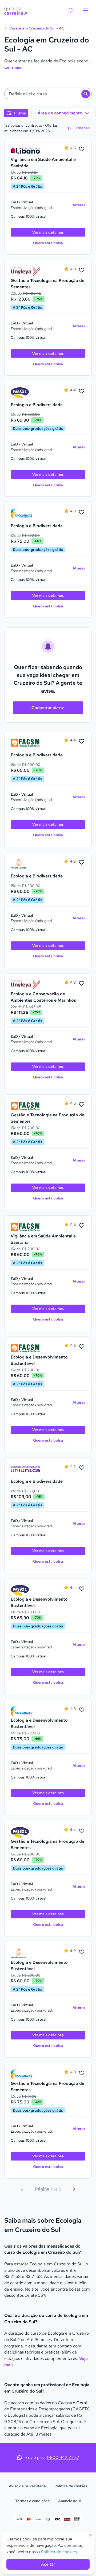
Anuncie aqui (69, 2501)
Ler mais (13, 67)
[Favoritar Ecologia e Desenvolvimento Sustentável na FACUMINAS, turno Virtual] (82, 1710)
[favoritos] (70, 11)
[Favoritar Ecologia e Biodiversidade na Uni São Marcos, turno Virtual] (82, 863)
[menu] (85, 11)
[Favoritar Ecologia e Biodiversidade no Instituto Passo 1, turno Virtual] (82, 391)
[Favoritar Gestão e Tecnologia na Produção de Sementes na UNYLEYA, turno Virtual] (82, 270)
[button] (48, 94)
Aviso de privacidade (27, 2486)
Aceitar (48, 2564)
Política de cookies (71, 2486)
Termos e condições (32, 2501)
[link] (25, 151)
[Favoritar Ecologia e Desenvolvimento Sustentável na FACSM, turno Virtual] (82, 1347)
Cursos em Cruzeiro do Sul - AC (36, 28)
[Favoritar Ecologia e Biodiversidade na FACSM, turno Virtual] (82, 741)
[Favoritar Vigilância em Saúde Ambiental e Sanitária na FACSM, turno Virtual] (82, 1226)
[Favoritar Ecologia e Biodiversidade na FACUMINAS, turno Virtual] (82, 512)
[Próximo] (74, 2189)
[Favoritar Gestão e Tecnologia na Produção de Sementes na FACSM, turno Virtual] (82, 1105)
